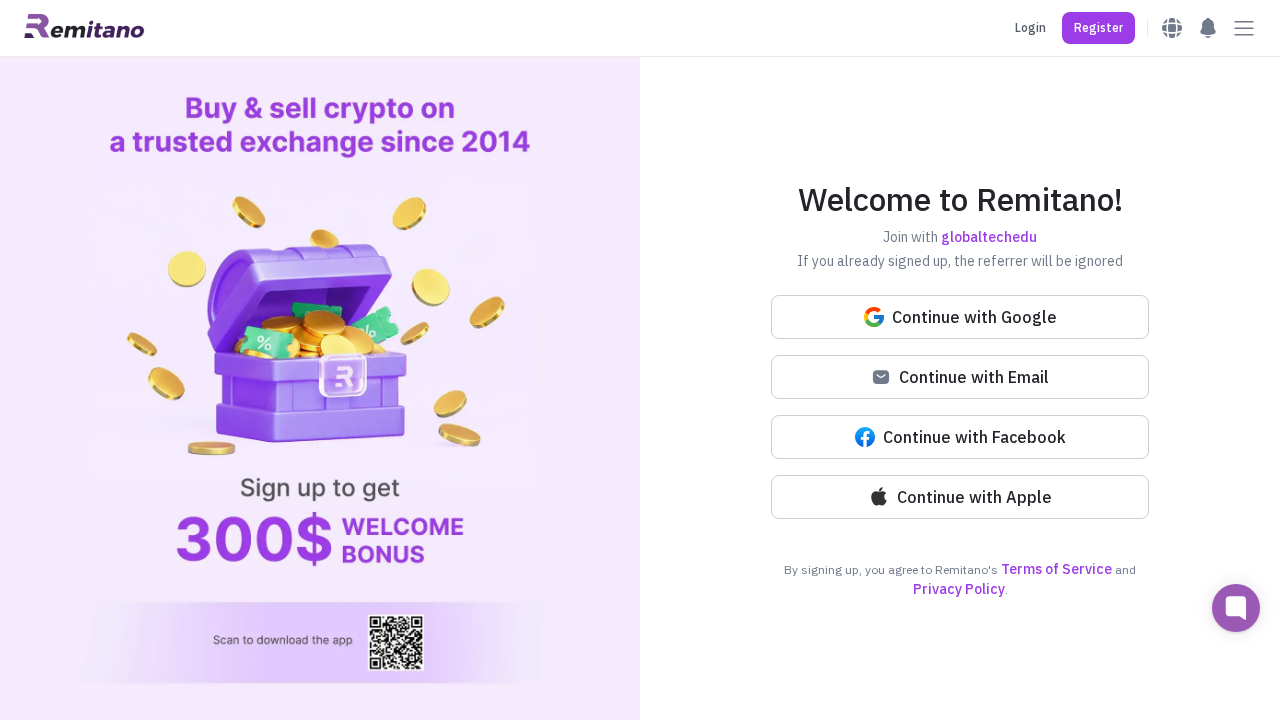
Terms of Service (1056, 569)
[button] (1098, 28)
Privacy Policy (959, 589)
